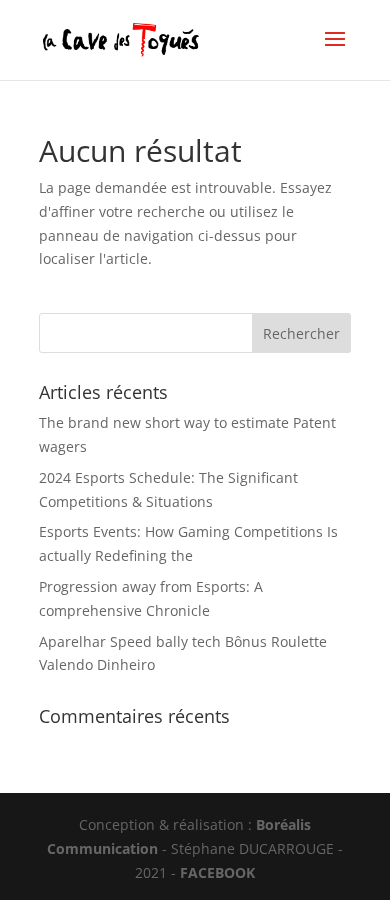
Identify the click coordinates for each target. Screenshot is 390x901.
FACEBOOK (217, 872)
